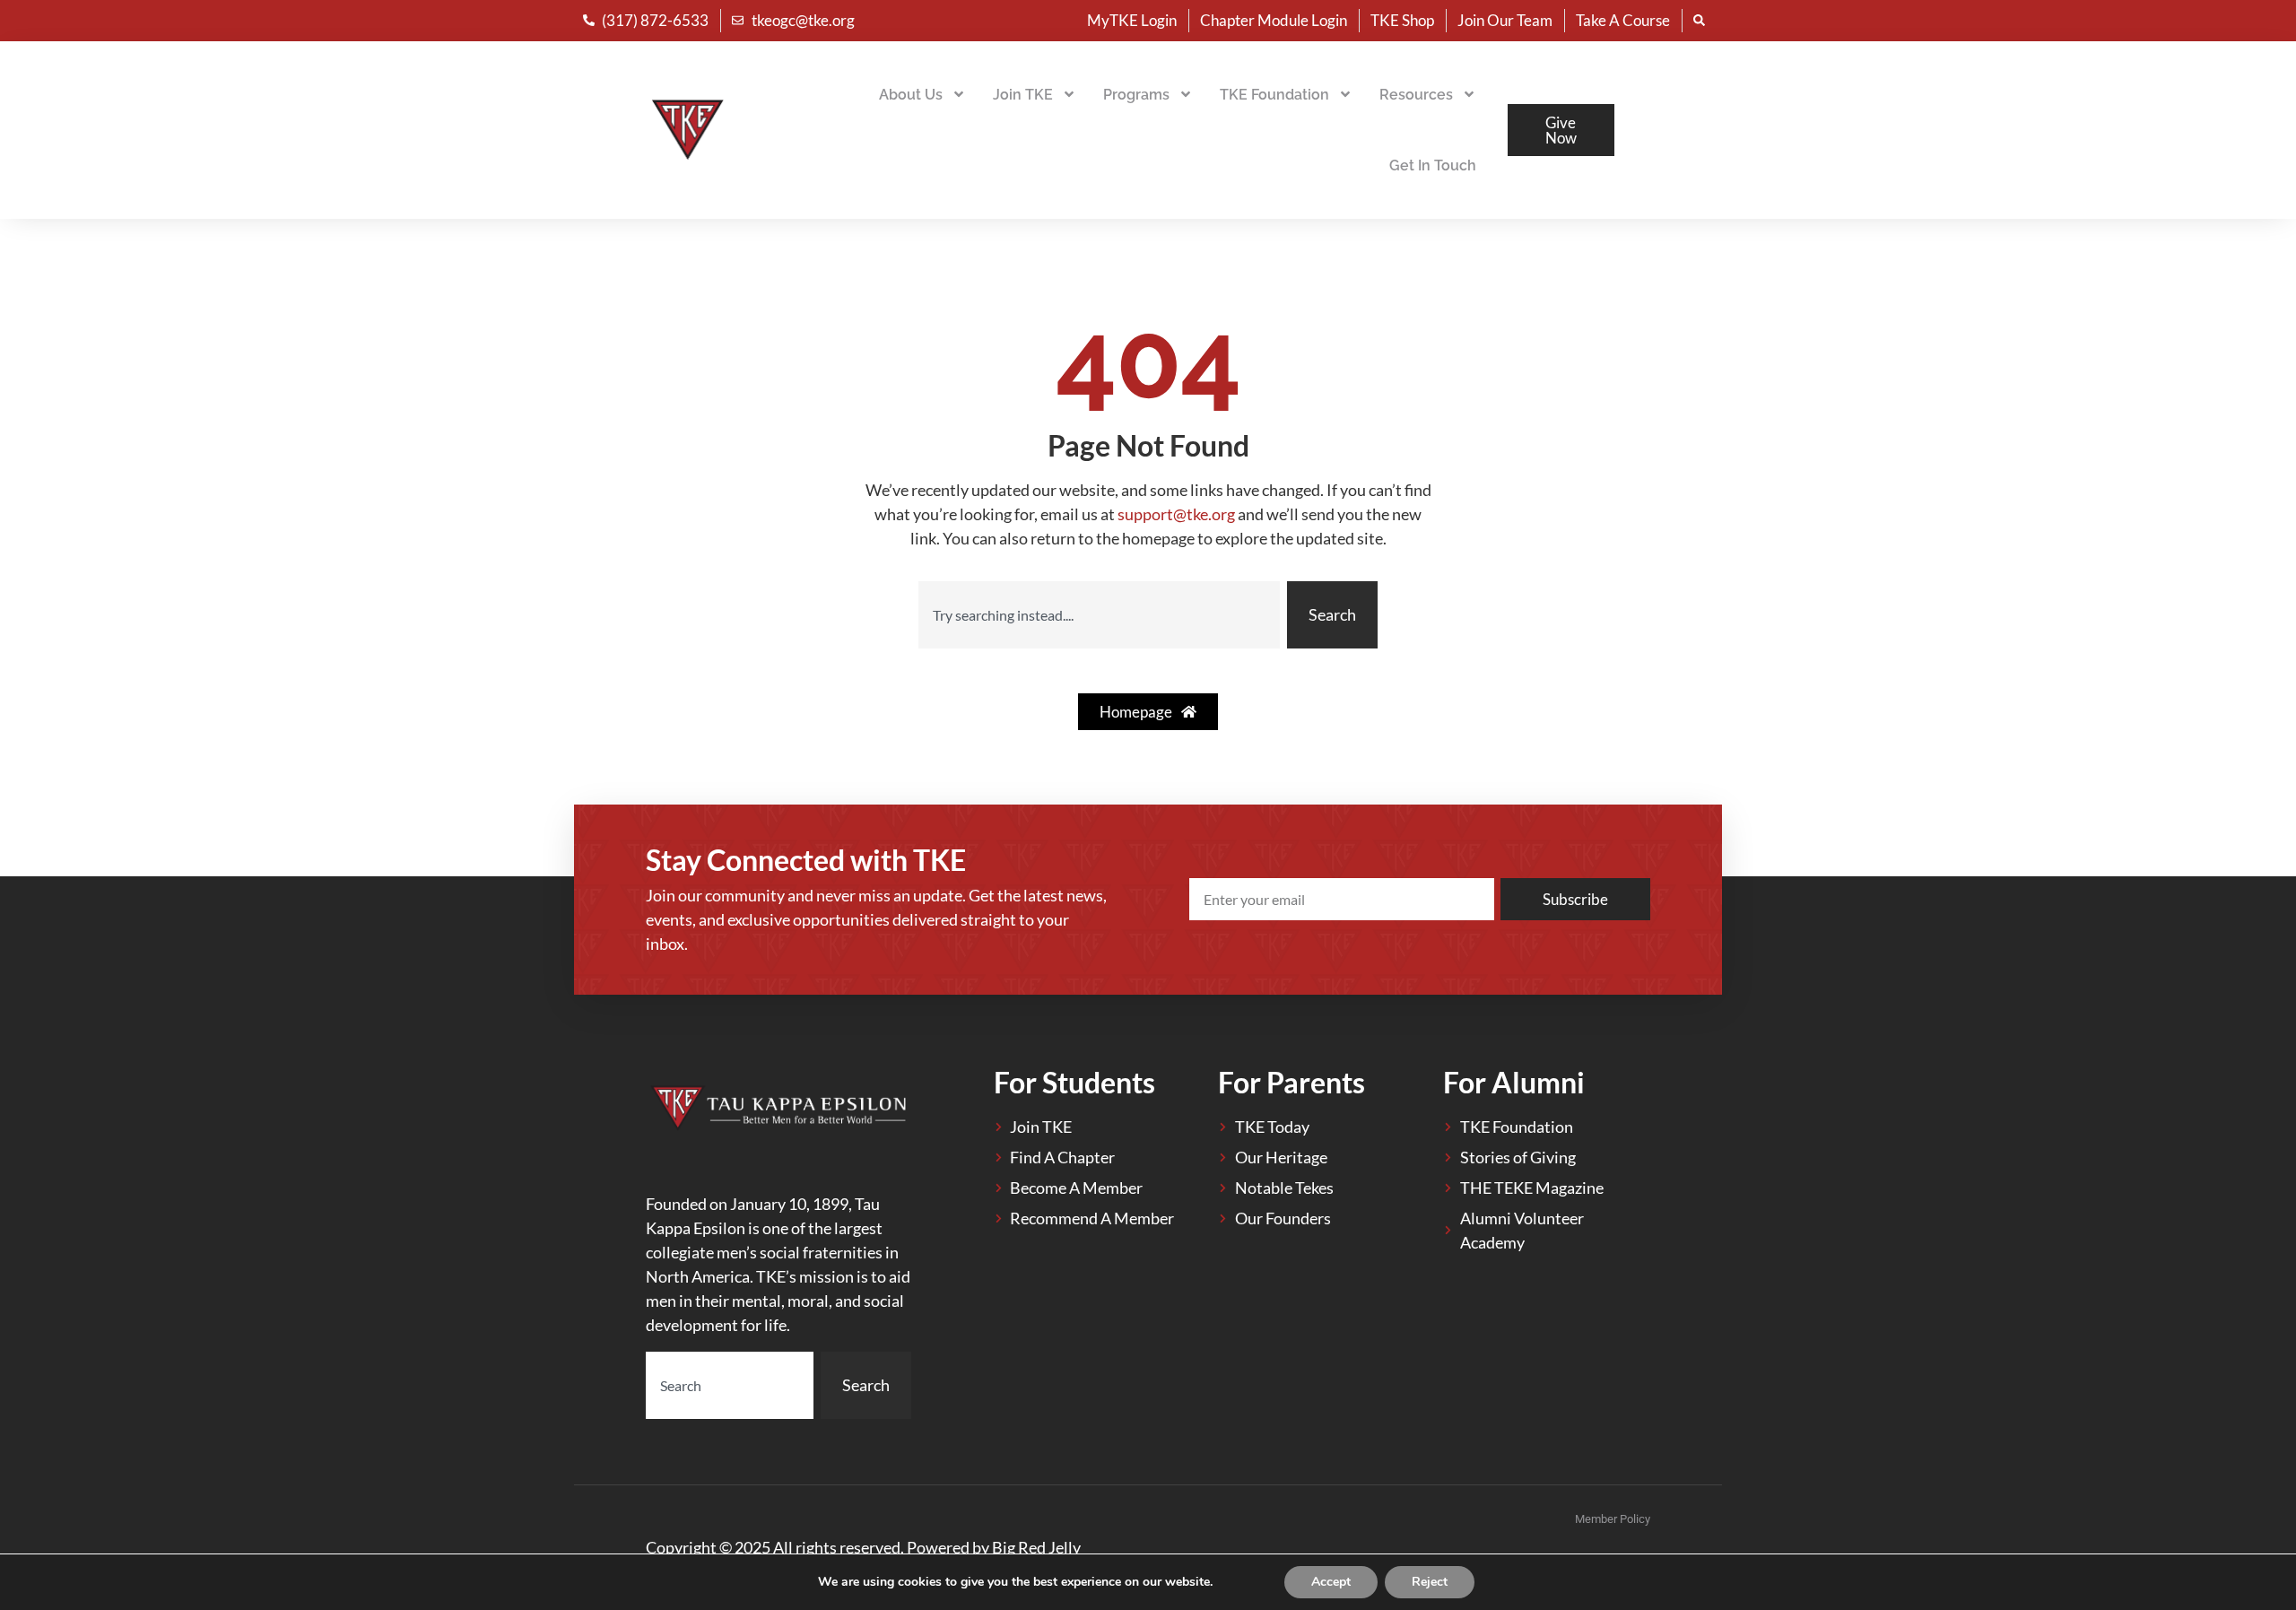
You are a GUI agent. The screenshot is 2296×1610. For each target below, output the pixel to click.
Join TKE (1023, 95)
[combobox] (1099, 615)
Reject (1430, 1582)
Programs (1136, 95)
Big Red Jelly (1036, 1547)
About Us (911, 95)
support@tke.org (1176, 514)
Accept (1331, 1582)
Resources (1416, 95)
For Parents (1291, 1082)
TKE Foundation (1274, 95)
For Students (1074, 1082)
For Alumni (1514, 1082)
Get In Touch (1433, 165)
